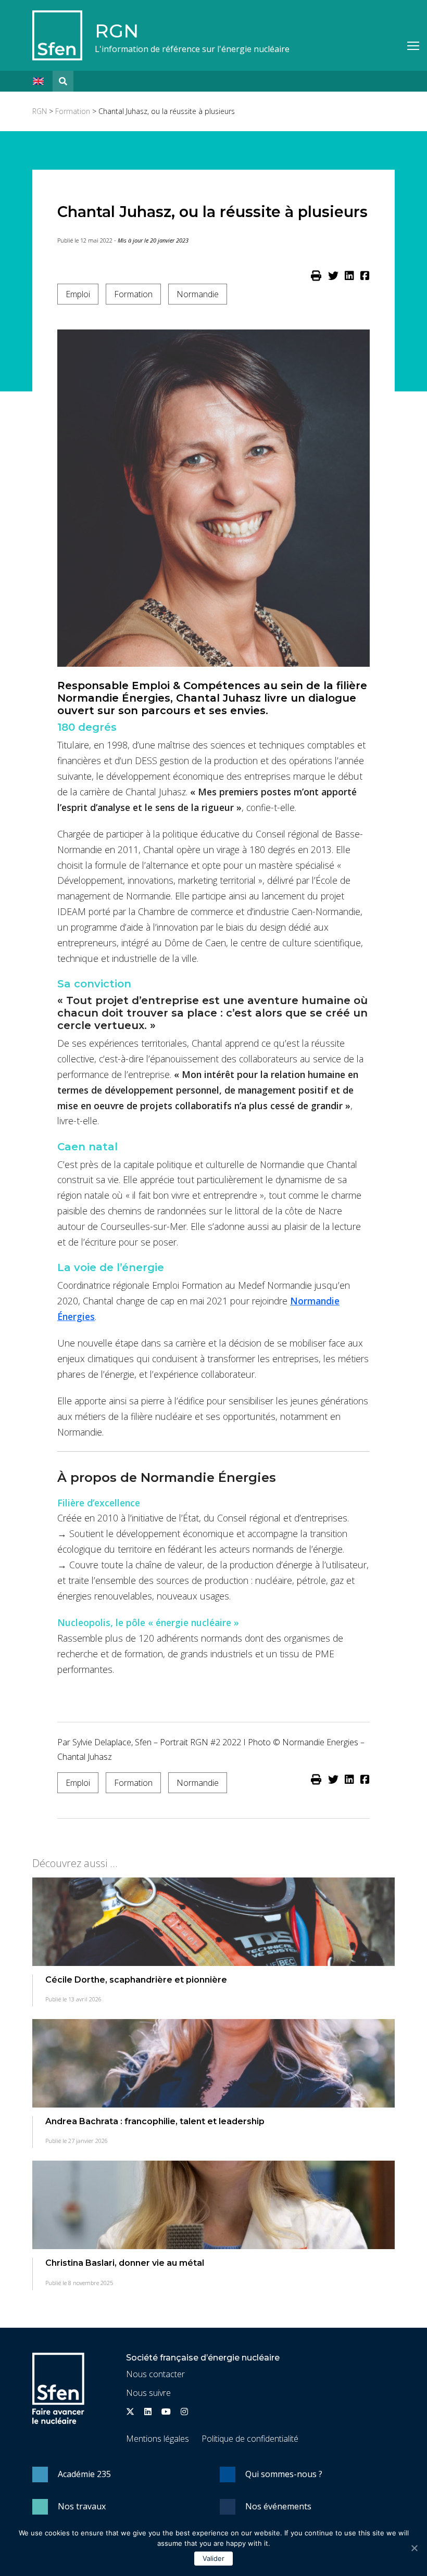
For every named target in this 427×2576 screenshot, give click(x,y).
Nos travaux (82, 2506)
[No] (414, 2548)
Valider (213, 2558)
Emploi (78, 294)
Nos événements (278, 2506)
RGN (117, 31)
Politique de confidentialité (250, 2439)
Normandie (198, 294)
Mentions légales (158, 2439)
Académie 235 (84, 2474)
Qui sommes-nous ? (284, 2474)
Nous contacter (155, 2374)
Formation (73, 111)
